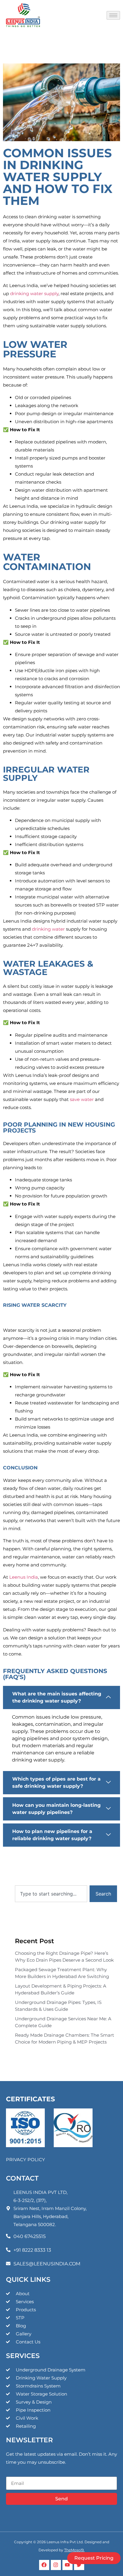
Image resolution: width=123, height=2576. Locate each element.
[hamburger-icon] (113, 15)
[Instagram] (56, 2565)
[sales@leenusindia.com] (8, 2263)
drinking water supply (34, 293)
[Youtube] (67, 2565)
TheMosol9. (74, 2550)
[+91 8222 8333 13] (8, 2250)
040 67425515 (30, 2236)
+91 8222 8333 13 (32, 2250)
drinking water (48, 929)
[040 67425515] (8, 2236)
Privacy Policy (26, 2160)
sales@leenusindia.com (47, 2264)
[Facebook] (44, 2565)
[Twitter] (79, 2565)
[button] (61, 1697)
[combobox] (51, 1894)
